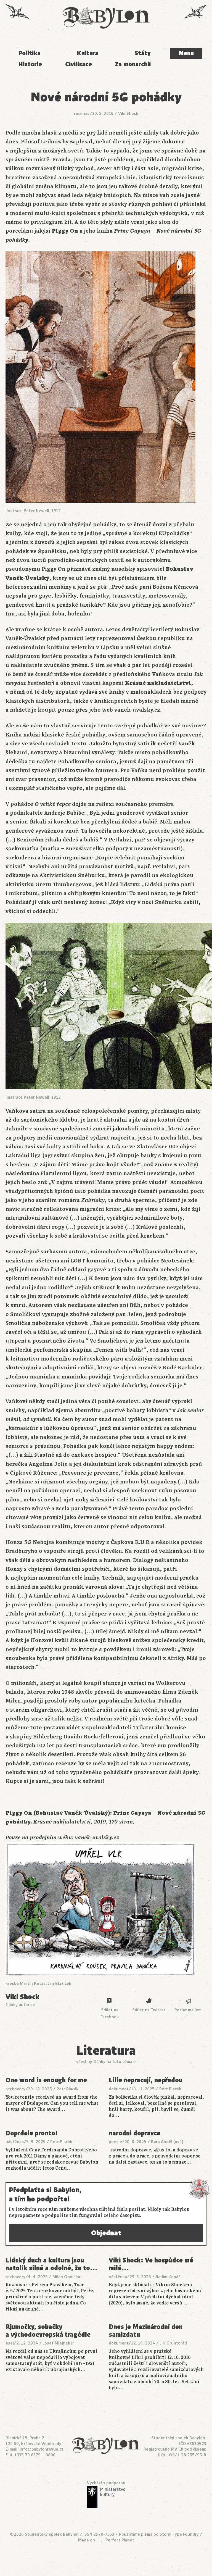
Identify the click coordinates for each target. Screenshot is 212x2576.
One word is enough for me (46, 2080)
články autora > (20, 2005)
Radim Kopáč (168, 2277)
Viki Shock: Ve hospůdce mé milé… (151, 2264)
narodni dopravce (135, 2133)
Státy (143, 53)
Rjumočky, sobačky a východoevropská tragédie (48, 2331)
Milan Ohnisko (66, 2277)
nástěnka (15, 2142)
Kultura (88, 53)
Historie (30, 64)
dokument (119, 2089)
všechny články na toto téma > (106, 2062)
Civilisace (79, 64)
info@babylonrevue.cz (42, 2449)
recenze (82, 114)
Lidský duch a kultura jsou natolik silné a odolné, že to (52, 2264)
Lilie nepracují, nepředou (146, 2080)
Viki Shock (128, 114)
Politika (29, 53)
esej (10, 2343)
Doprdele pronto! (31, 2133)
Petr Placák (67, 2089)
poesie (115, 2142)
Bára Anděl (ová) (167, 2142)
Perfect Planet (120, 2540)
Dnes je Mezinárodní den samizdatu (146, 2331)
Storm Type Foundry (179, 2534)
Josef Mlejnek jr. (59, 2343)
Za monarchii (133, 64)
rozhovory (15, 2089)
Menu (186, 53)
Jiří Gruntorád (173, 2343)
